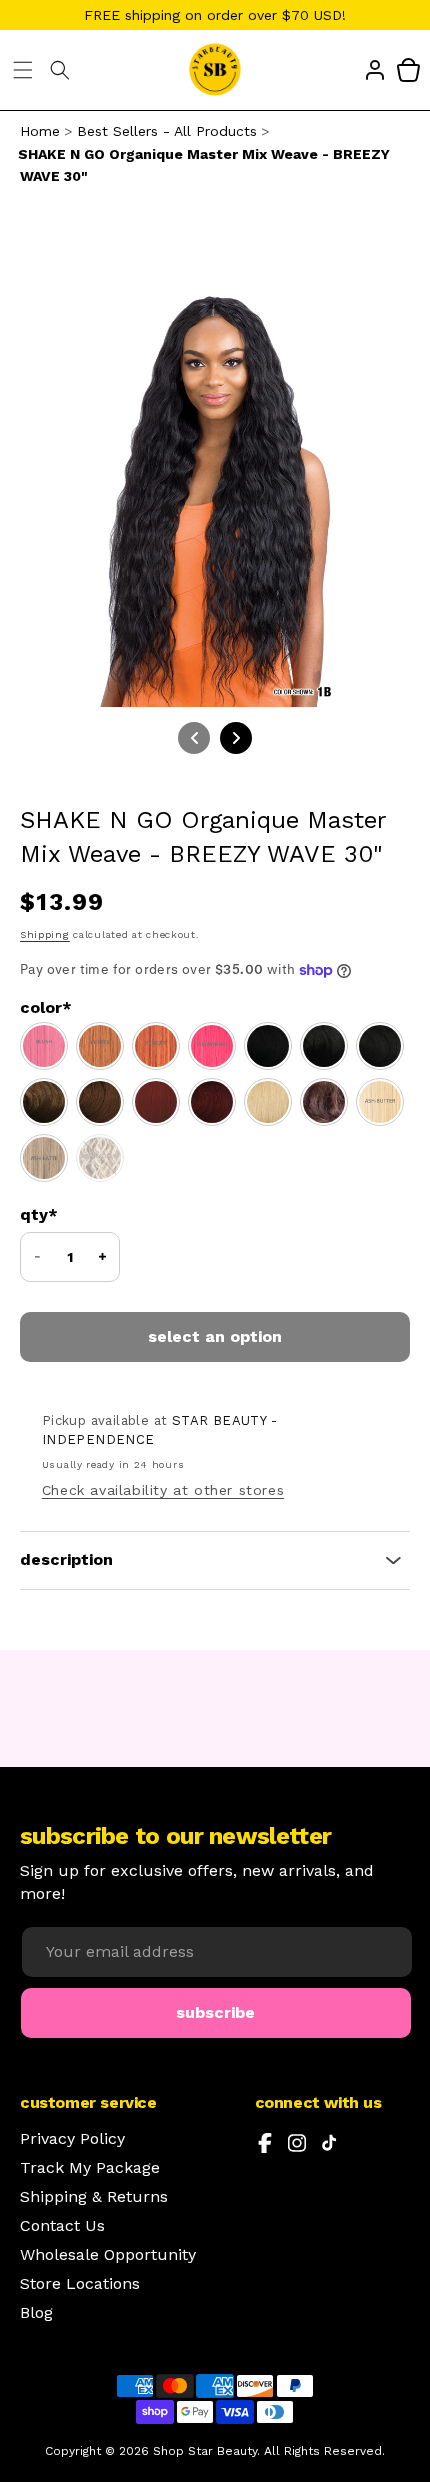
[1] (268, 1046)
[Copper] (100, 1046)
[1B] (324, 1046)
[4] (324, 1102)
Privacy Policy (72, 2139)
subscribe (215, 2012)
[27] (44, 1102)
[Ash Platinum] (100, 1158)
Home (40, 131)
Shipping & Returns (94, 2197)
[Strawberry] (212, 1046)
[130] (156, 1102)
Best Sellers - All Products (167, 131)
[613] (268, 1102)
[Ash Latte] (44, 1158)
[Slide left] (194, 738)
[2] (380, 1046)
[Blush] (44, 1046)
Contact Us (62, 2226)
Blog (36, 2313)
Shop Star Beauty (205, 2451)
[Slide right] (236, 738)
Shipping (45, 934)
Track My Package (90, 2168)
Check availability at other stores (163, 1490)
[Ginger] (156, 1046)
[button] (23, 70)
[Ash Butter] (380, 1102)
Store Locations (80, 2284)
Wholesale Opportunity (108, 2255)
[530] (212, 1102)
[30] (100, 1102)
